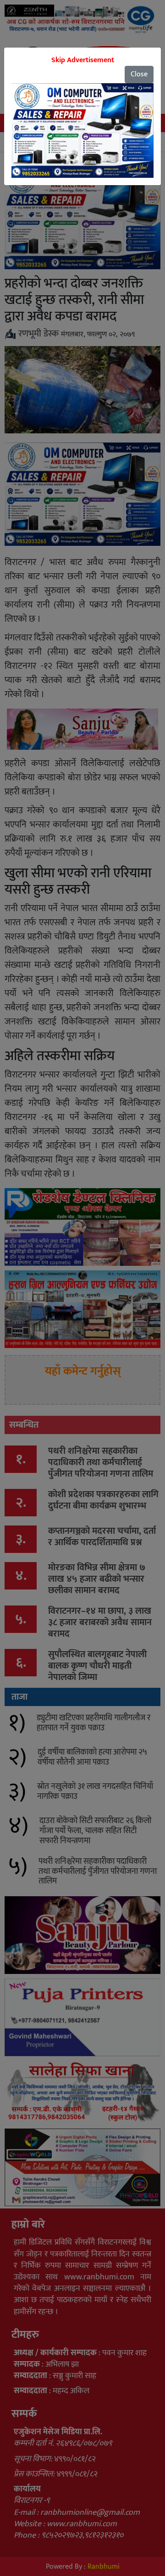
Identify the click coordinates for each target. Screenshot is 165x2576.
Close (139, 74)
